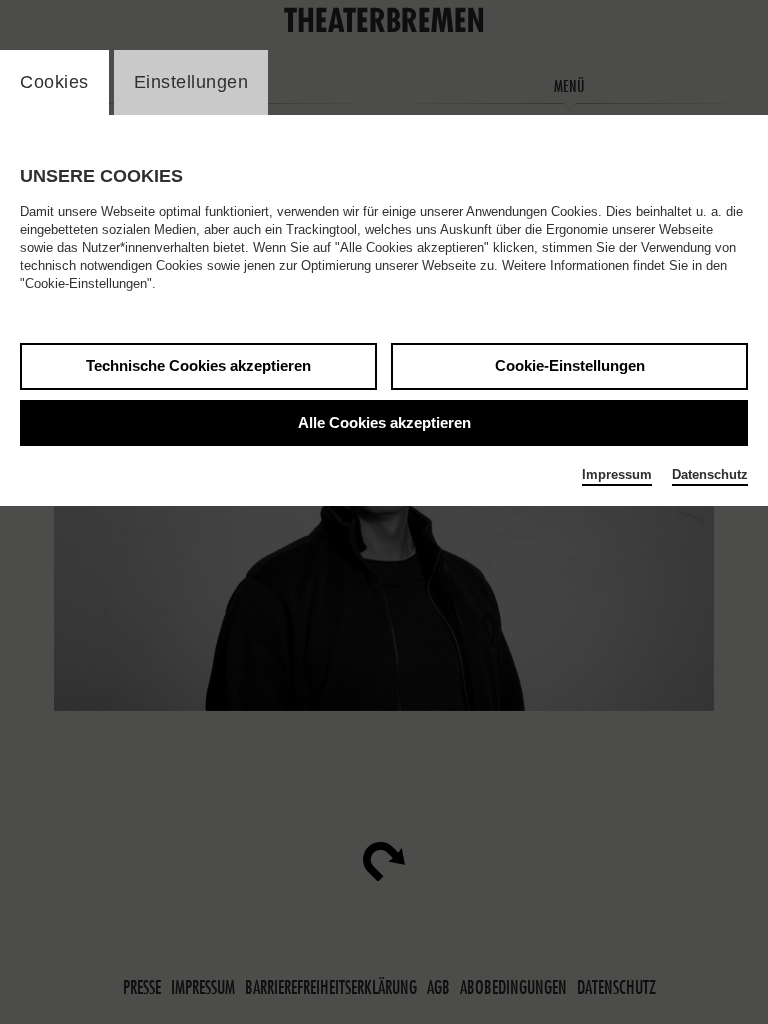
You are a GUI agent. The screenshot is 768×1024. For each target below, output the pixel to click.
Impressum (617, 474)
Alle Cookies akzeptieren (384, 422)
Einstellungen (191, 82)
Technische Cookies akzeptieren (198, 365)
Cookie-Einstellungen (570, 365)
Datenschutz (710, 474)
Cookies (54, 82)
